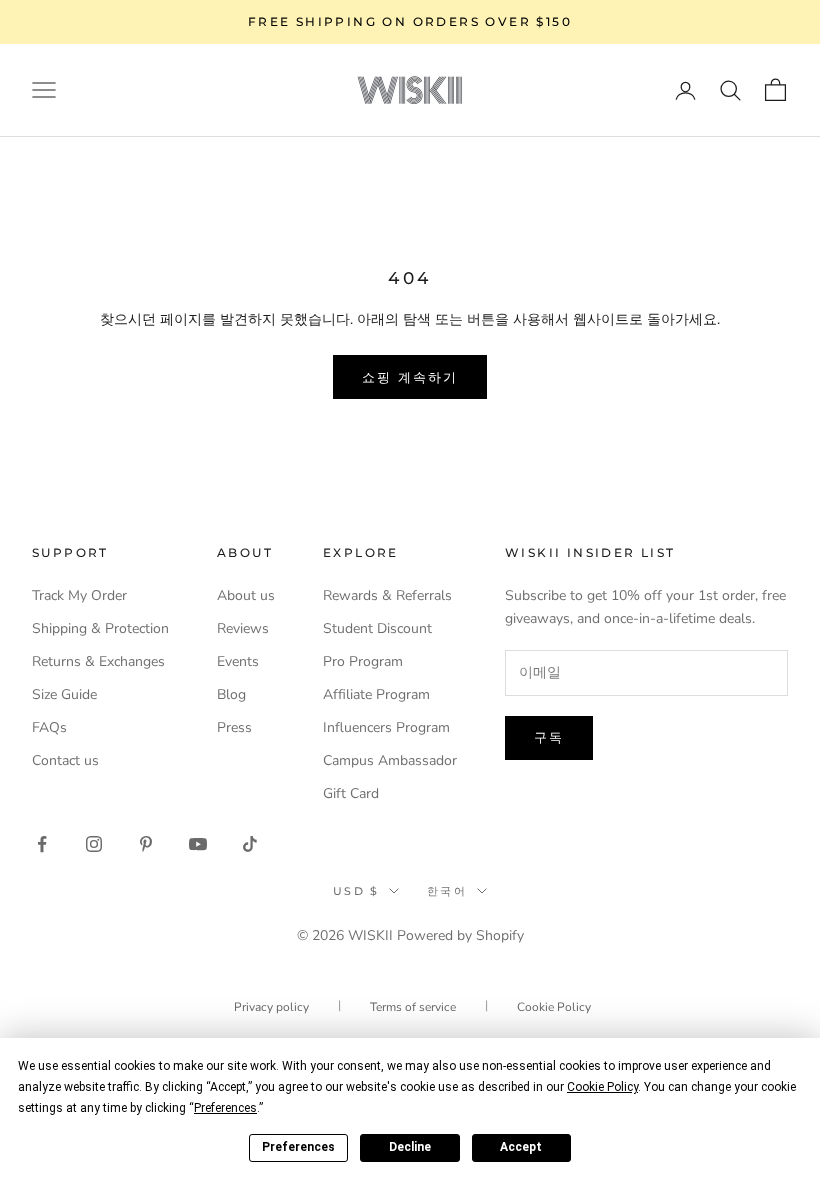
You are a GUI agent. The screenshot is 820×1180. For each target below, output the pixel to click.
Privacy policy (271, 1007)
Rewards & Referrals (387, 595)
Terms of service (413, 1007)
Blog (231, 694)
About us (246, 595)
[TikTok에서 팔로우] (250, 844)
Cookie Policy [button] (602, 1087)
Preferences (298, 1147)
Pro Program (363, 661)
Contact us (65, 760)
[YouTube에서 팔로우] (198, 844)
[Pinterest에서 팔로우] (146, 844)
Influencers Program (386, 727)
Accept (521, 1147)
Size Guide (64, 694)
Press (234, 727)
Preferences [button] (225, 1108)
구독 (549, 737)
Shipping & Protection (100, 628)
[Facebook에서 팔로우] (42, 844)
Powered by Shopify (460, 935)
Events (238, 661)
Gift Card (351, 793)
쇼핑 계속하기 (410, 377)
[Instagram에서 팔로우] (94, 844)
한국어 (447, 891)
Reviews (243, 628)
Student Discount (377, 628)
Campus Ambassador (390, 760)
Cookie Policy (554, 1007)
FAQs (49, 727)
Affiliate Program (376, 694)
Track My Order (79, 595)
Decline (410, 1147)
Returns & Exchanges (98, 661)
